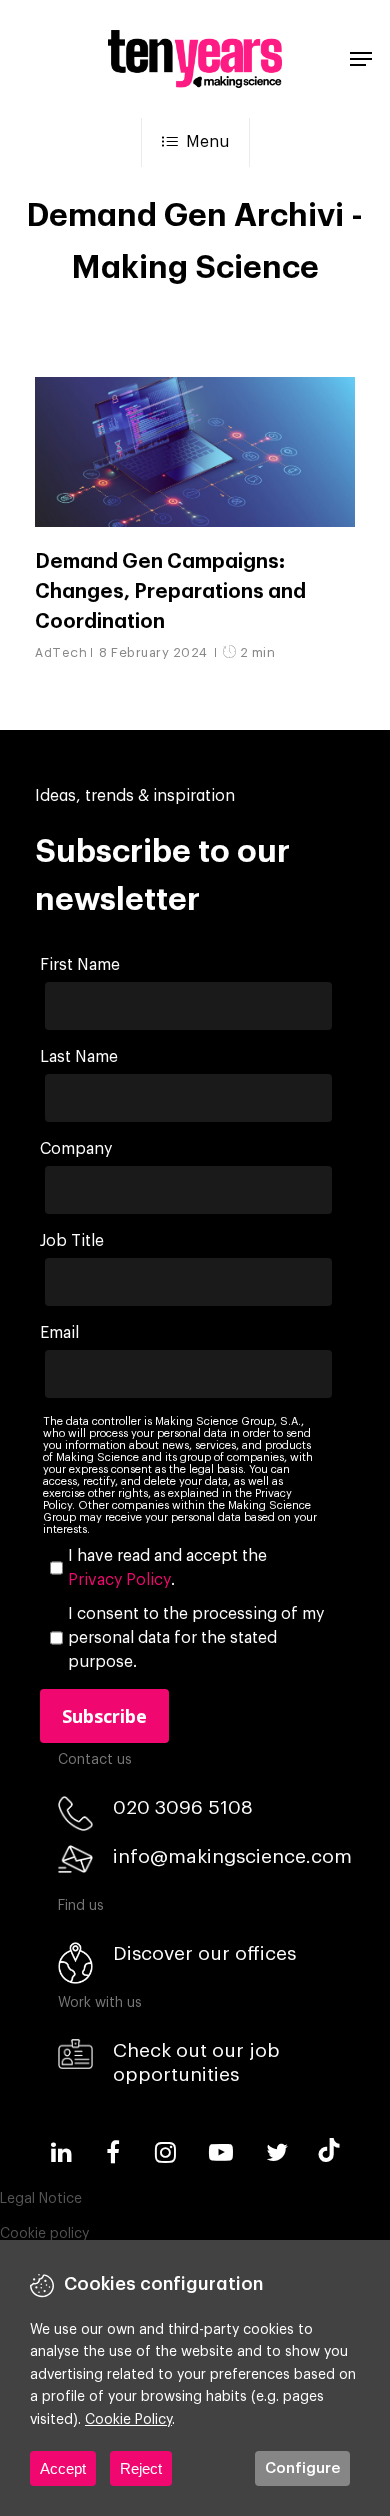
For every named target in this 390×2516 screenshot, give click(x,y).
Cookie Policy (128, 2420)
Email (59, 1333)
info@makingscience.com (232, 1856)
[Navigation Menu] (361, 59)
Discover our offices (204, 1953)
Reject (141, 2468)
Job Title (72, 1241)
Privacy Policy (119, 1580)
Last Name (79, 1057)
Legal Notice (41, 2199)
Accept (63, 2468)
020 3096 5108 (183, 1807)
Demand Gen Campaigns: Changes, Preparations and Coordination (170, 592)
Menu (207, 142)
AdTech (61, 652)
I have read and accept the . (167, 1568)
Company (76, 1149)
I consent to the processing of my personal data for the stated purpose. (196, 1638)
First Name (80, 965)
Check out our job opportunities (196, 2062)
